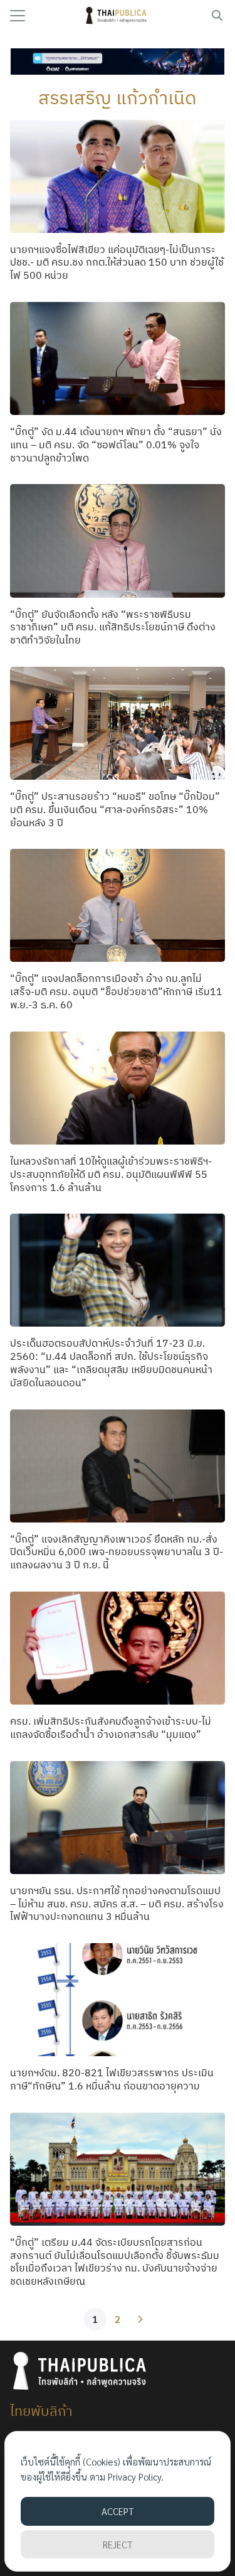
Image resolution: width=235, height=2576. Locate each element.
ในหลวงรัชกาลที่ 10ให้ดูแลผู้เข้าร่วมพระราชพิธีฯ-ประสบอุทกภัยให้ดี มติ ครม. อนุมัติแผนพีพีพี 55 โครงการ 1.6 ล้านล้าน (111, 1174)
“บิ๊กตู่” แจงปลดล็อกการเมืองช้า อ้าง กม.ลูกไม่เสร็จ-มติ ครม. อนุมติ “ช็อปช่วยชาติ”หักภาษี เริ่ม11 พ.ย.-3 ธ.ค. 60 (116, 991)
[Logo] (118, 16)
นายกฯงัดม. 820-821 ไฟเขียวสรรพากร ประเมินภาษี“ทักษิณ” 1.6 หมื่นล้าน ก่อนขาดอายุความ (112, 2079)
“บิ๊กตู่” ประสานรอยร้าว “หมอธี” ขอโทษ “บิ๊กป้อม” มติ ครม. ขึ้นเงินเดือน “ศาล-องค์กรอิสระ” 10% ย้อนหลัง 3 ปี (115, 809)
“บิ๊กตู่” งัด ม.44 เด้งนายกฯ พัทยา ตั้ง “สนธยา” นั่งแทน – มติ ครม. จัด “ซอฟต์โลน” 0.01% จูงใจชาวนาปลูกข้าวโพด (116, 445)
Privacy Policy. (136, 2476)
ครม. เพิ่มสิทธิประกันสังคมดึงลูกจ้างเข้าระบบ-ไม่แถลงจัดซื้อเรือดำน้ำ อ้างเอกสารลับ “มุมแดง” (111, 1727)
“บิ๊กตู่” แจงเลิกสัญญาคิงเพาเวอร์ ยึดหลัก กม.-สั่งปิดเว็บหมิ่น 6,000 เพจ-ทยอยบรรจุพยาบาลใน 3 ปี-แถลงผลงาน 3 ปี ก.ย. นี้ (117, 1552)
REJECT (118, 2544)
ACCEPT (118, 2511)
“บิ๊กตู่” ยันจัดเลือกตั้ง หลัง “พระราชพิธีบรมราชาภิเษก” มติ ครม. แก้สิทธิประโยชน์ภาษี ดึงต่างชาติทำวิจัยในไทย (113, 627)
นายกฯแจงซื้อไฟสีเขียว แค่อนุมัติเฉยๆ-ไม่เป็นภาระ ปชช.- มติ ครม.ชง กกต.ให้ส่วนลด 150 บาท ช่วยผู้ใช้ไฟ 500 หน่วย (117, 262)
